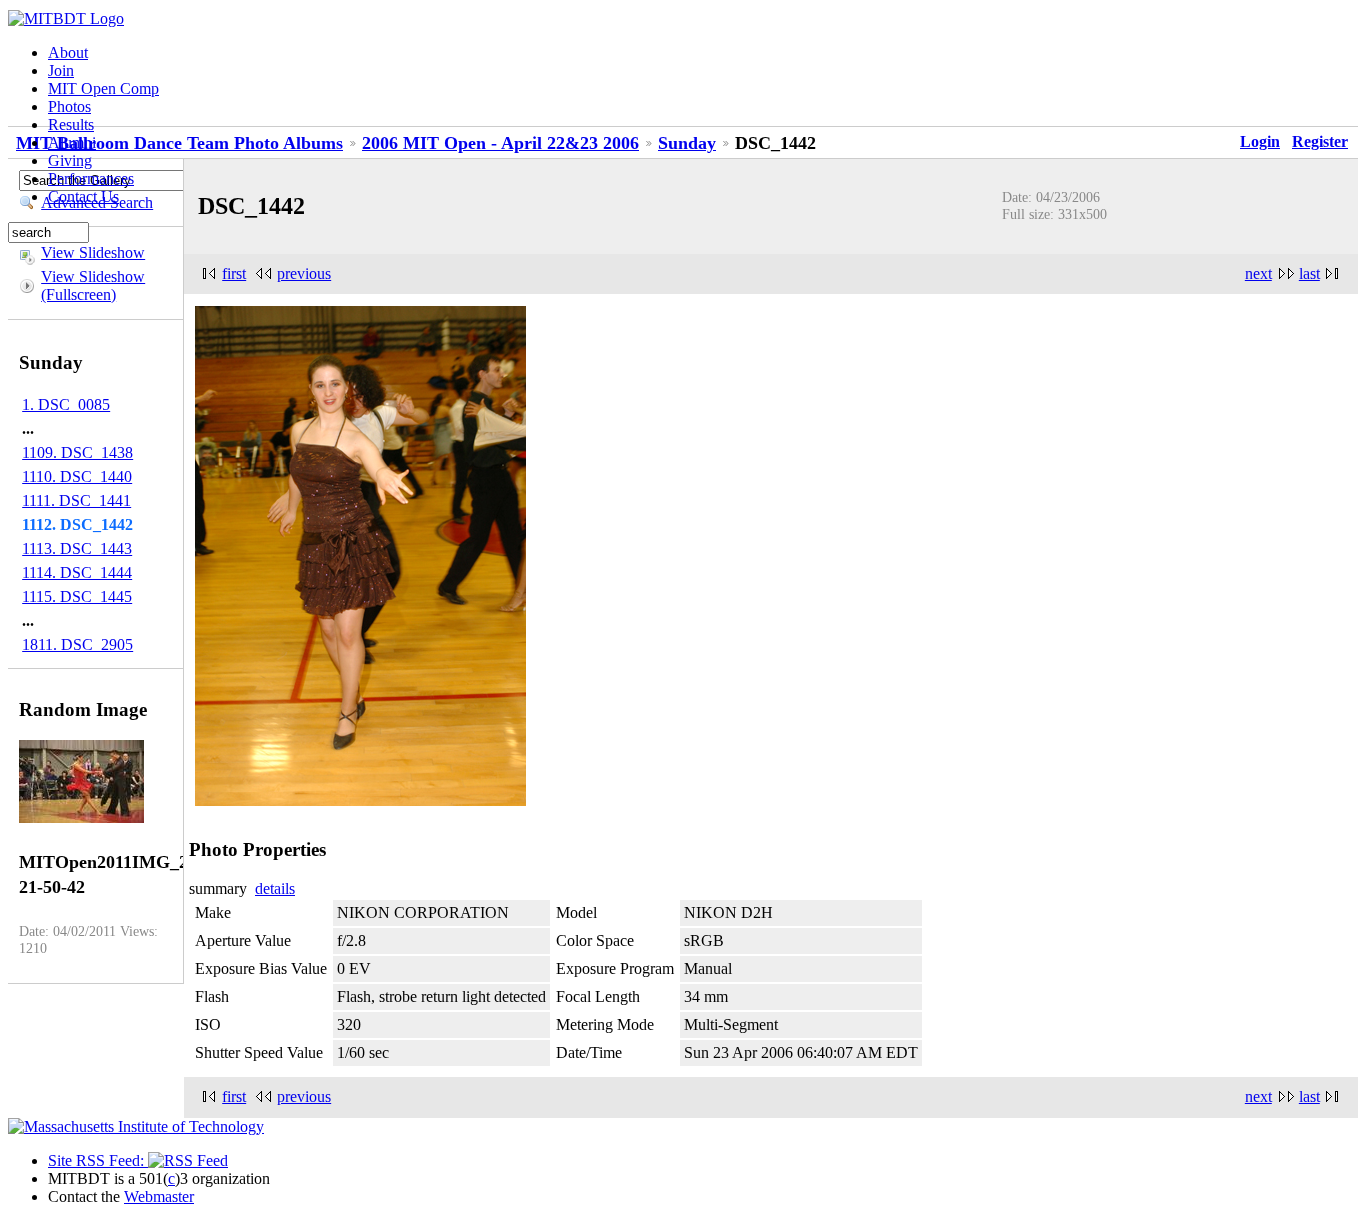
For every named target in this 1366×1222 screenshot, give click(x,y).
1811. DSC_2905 (77, 644)
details (275, 888)
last (1309, 273)
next (1258, 273)
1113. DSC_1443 (77, 548)
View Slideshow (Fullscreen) (93, 285)
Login (1260, 141)
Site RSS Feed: (98, 1160)
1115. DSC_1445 (77, 596)
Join (61, 70)
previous (304, 273)
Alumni (72, 142)
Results (71, 124)
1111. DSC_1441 (76, 500)
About (68, 52)
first (234, 273)
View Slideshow (93, 252)
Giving (70, 160)
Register (1320, 141)
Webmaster (159, 1196)
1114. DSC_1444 (77, 572)
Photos (69, 106)
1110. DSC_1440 (77, 476)
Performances (91, 178)
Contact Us (83, 196)
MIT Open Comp (103, 88)
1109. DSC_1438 (77, 452)
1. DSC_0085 (66, 404)
